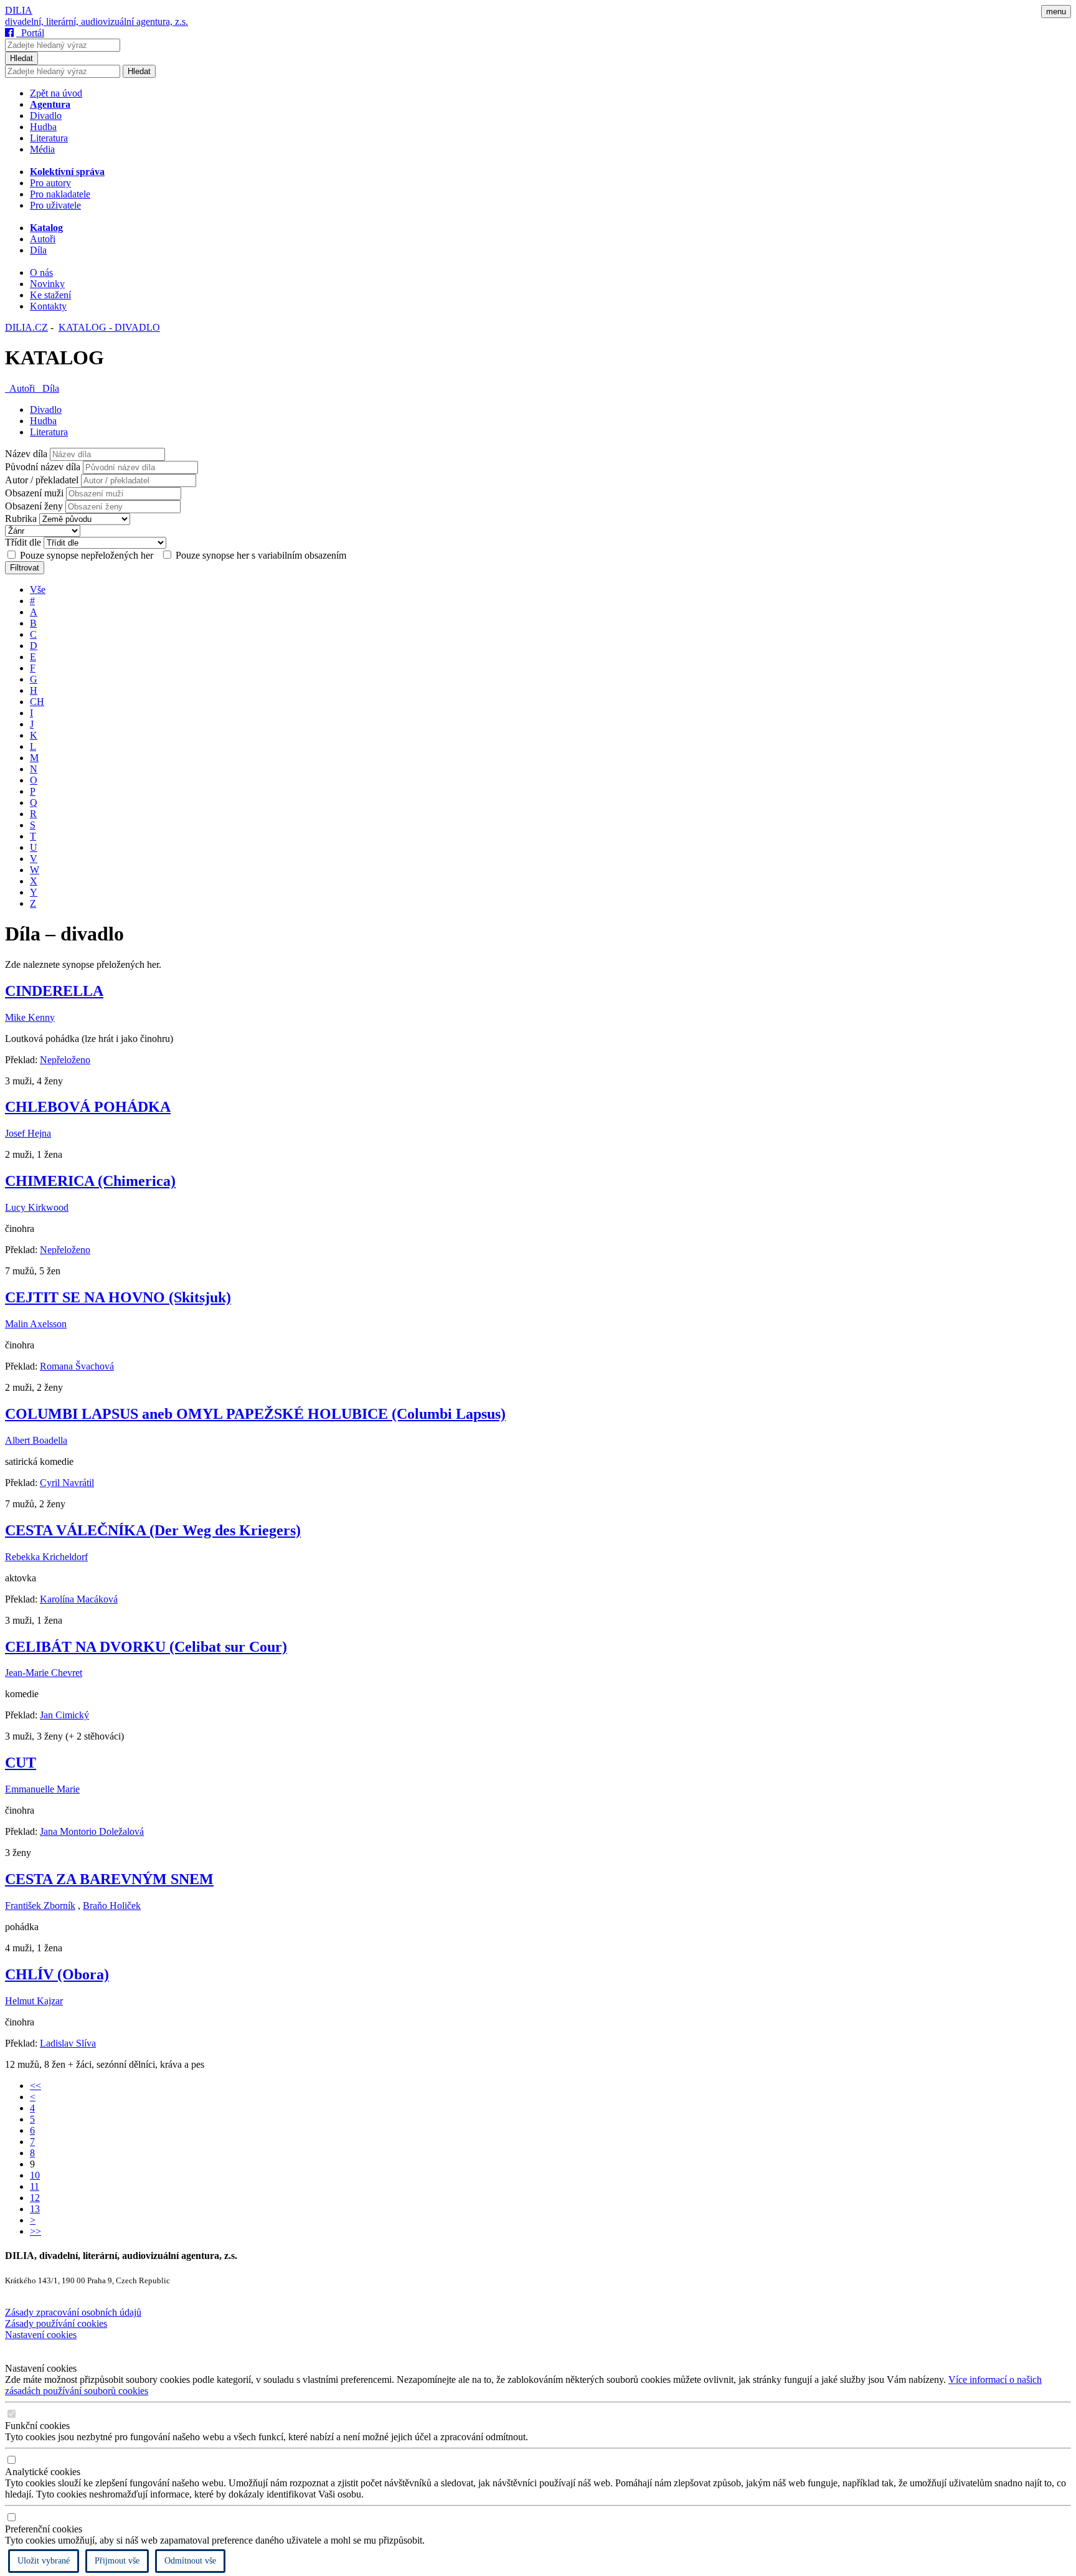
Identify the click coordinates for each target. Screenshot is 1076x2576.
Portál (30, 33)
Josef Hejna (28, 1133)
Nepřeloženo (65, 1060)
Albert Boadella (36, 1440)
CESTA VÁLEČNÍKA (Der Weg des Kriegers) (153, 1530)
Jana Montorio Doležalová (92, 1831)
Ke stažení (50, 295)
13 (35, 2209)
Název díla (26, 454)
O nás (41, 272)
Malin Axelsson (36, 1324)
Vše (38, 590)
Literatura (49, 138)
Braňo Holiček (112, 1906)
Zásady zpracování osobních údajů (73, 2312)
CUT (21, 1763)
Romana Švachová (77, 1366)
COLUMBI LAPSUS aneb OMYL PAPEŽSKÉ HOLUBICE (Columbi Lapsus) (255, 1414)
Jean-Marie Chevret (44, 1673)
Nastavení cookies (41, 2335)
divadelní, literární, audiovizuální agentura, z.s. (97, 21)
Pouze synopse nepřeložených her (87, 555)
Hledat (21, 58)
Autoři (43, 239)
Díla (38, 250)
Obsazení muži (34, 493)
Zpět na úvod (56, 93)
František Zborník (40, 1906)
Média (42, 149)
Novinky (47, 284)
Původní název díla (43, 467)
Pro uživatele (55, 205)
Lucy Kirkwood (37, 1207)
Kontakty (48, 306)
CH (37, 702)
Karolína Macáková (79, 1599)
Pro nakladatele (60, 194)
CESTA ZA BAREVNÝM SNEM (109, 1879)
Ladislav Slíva (68, 2043)
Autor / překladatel (42, 480)
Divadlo (46, 116)
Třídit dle (23, 542)
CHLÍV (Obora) (57, 1974)
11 (35, 2186)
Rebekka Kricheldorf (46, 1557)
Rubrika (21, 519)
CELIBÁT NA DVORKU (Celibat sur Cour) (146, 1647)
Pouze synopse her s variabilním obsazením (260, 555)
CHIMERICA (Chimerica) (90, 1181)
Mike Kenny (30, 1017)
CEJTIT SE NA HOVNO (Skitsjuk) (118, 1297)
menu (1056, 12)
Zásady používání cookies (56, 2323)
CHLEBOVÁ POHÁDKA (88, 1107)
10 (35, 2175)
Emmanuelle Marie (42, 1789)
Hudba (43, 127)
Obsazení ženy (34, 506)
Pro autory (50, 183)
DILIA (19, 10)
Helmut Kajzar (34, 2001)
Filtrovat (25, 568)
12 (35, 2198)
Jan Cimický (64, 1715)
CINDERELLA (54, 991)
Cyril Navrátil (67, 1483)
